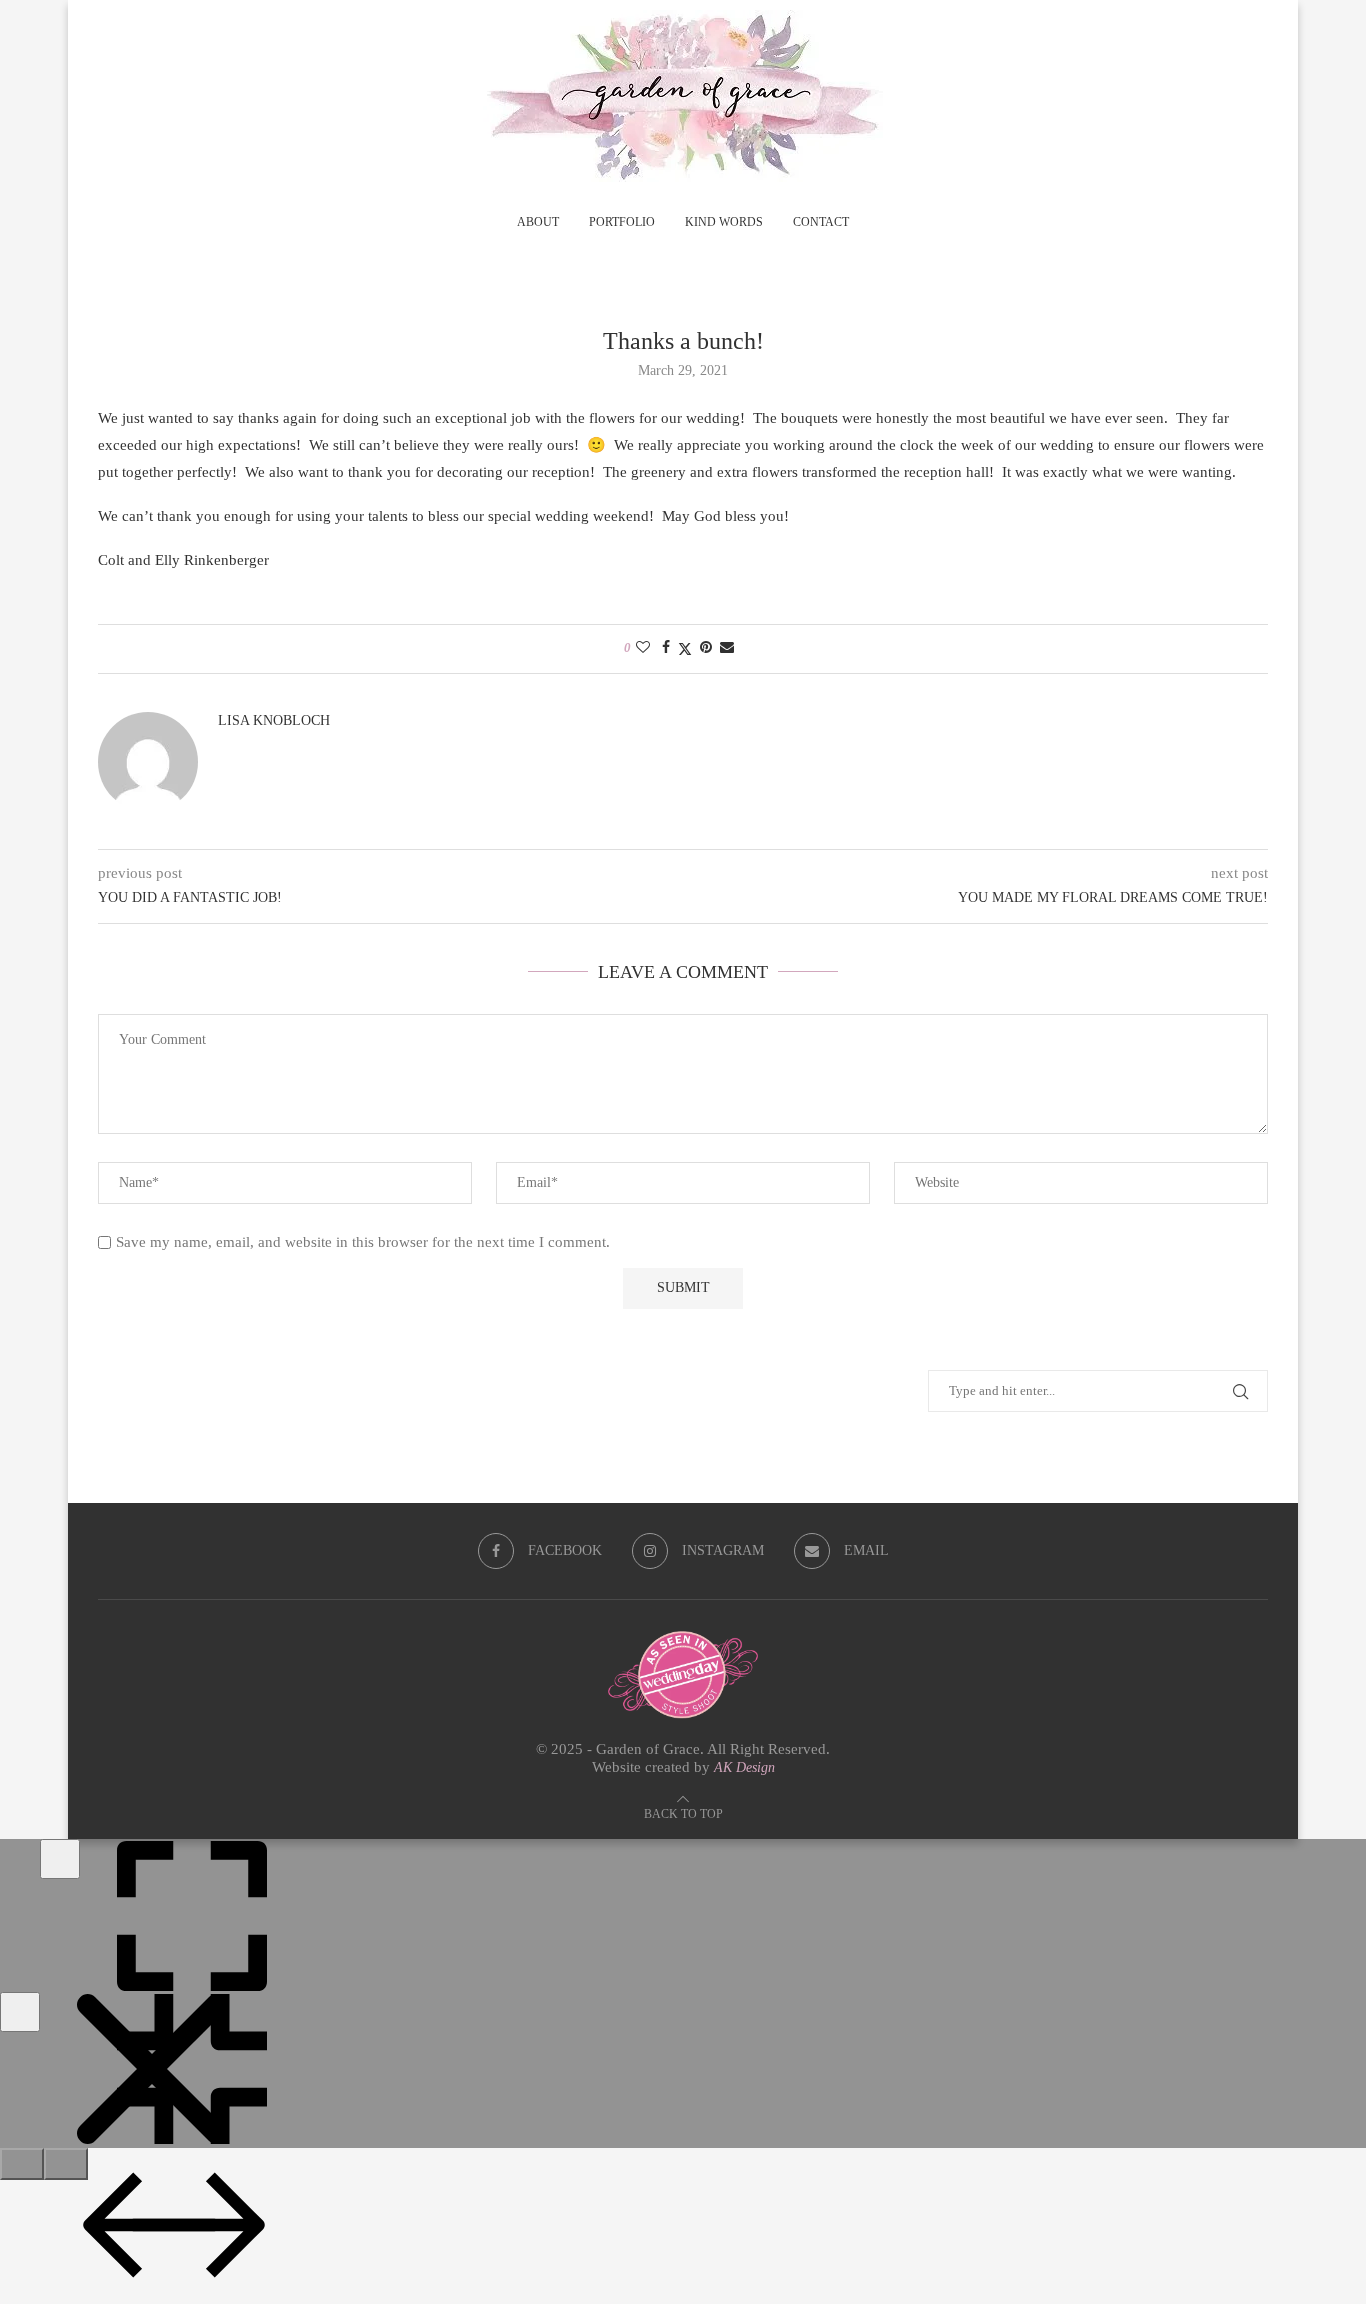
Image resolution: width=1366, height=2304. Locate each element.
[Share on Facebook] (666, 648)
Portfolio (622, 222)
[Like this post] (643, 648)
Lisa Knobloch (274, 720)
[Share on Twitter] (685, 649)
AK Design (744, 1767)
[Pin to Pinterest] (706, 648)
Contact (821, 222)
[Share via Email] (727, 648)
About (538, 222)
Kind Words (724, 222)
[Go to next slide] (66, 2164)
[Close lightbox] (20, 2012)
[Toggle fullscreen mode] (60, 1859)
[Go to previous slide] (22, 2164)
